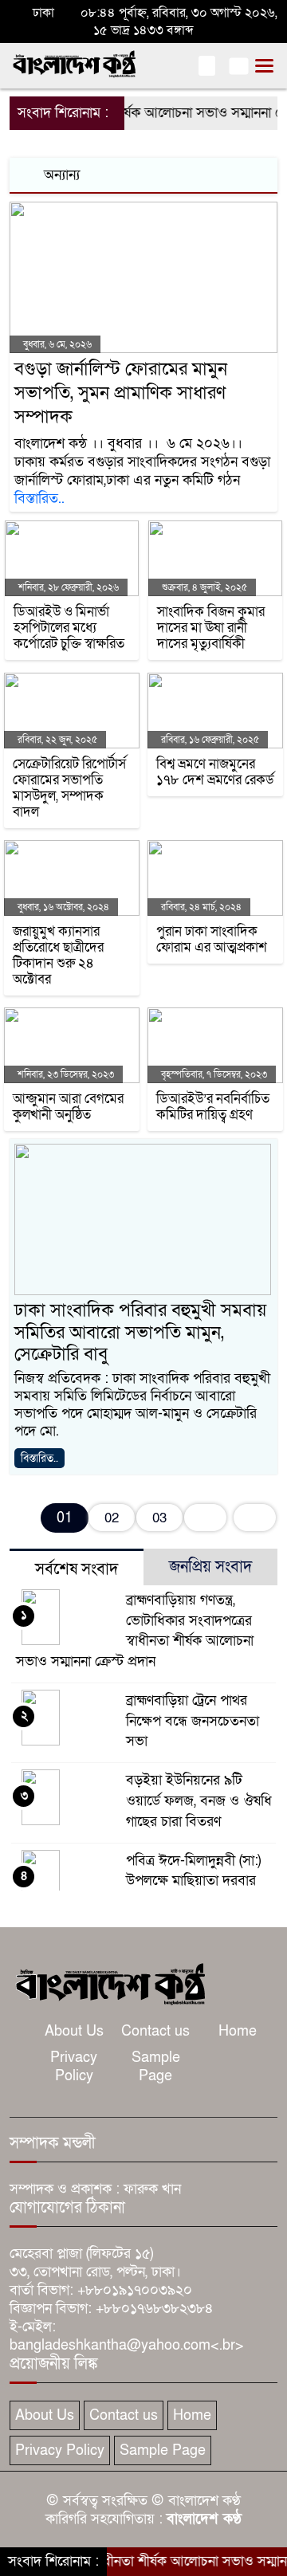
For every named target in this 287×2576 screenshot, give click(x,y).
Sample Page (156, 2067)
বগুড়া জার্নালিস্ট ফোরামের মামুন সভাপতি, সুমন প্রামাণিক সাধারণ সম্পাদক (121, 393)
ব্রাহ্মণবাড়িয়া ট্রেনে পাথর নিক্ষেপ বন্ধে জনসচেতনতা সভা (193, 1721)
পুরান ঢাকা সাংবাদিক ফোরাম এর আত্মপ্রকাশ (212, 940)
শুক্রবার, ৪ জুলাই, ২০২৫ (203, 587)
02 (112, 1518)
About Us (74, 2031)
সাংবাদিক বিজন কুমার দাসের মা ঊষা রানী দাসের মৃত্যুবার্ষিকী (211, 628)
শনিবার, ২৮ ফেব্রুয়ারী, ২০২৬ (67, 587)
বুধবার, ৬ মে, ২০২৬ (56, 344)
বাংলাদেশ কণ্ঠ (204, 2519)
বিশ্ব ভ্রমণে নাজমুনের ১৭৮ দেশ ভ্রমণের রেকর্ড (215, 772)
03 (159, 1518)
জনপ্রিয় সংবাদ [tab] (210, 1567)
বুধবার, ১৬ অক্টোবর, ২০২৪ (62, 907)
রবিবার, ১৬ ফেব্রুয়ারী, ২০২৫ (209, 740)
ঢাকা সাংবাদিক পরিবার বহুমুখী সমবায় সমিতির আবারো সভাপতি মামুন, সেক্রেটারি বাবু (140, 1332)
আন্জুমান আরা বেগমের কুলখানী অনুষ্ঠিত (68, 1107)
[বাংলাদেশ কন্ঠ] (109, 1983)
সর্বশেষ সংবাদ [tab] (77, 1569)
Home (238, 2031)
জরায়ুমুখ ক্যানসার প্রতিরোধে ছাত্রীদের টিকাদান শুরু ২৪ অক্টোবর (58, 956)
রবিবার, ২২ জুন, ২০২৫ (56, 740)
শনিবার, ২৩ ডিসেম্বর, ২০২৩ (65, 1074)
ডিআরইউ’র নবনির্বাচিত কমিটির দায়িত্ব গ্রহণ (213, 1107)
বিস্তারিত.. (39, 499)
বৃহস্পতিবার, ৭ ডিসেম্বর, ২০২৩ (213, 1074)
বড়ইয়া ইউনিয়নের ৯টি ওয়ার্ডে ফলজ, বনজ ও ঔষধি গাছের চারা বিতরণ (199, 1801)
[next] (205, 1518)
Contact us (155, 2031)
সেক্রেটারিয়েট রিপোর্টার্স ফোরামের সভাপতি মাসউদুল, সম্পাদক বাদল (69, 788)
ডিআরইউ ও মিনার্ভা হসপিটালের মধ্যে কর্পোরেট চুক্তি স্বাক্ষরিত (69, 628)
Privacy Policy (74, 2067)
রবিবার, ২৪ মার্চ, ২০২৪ (200, 907)
